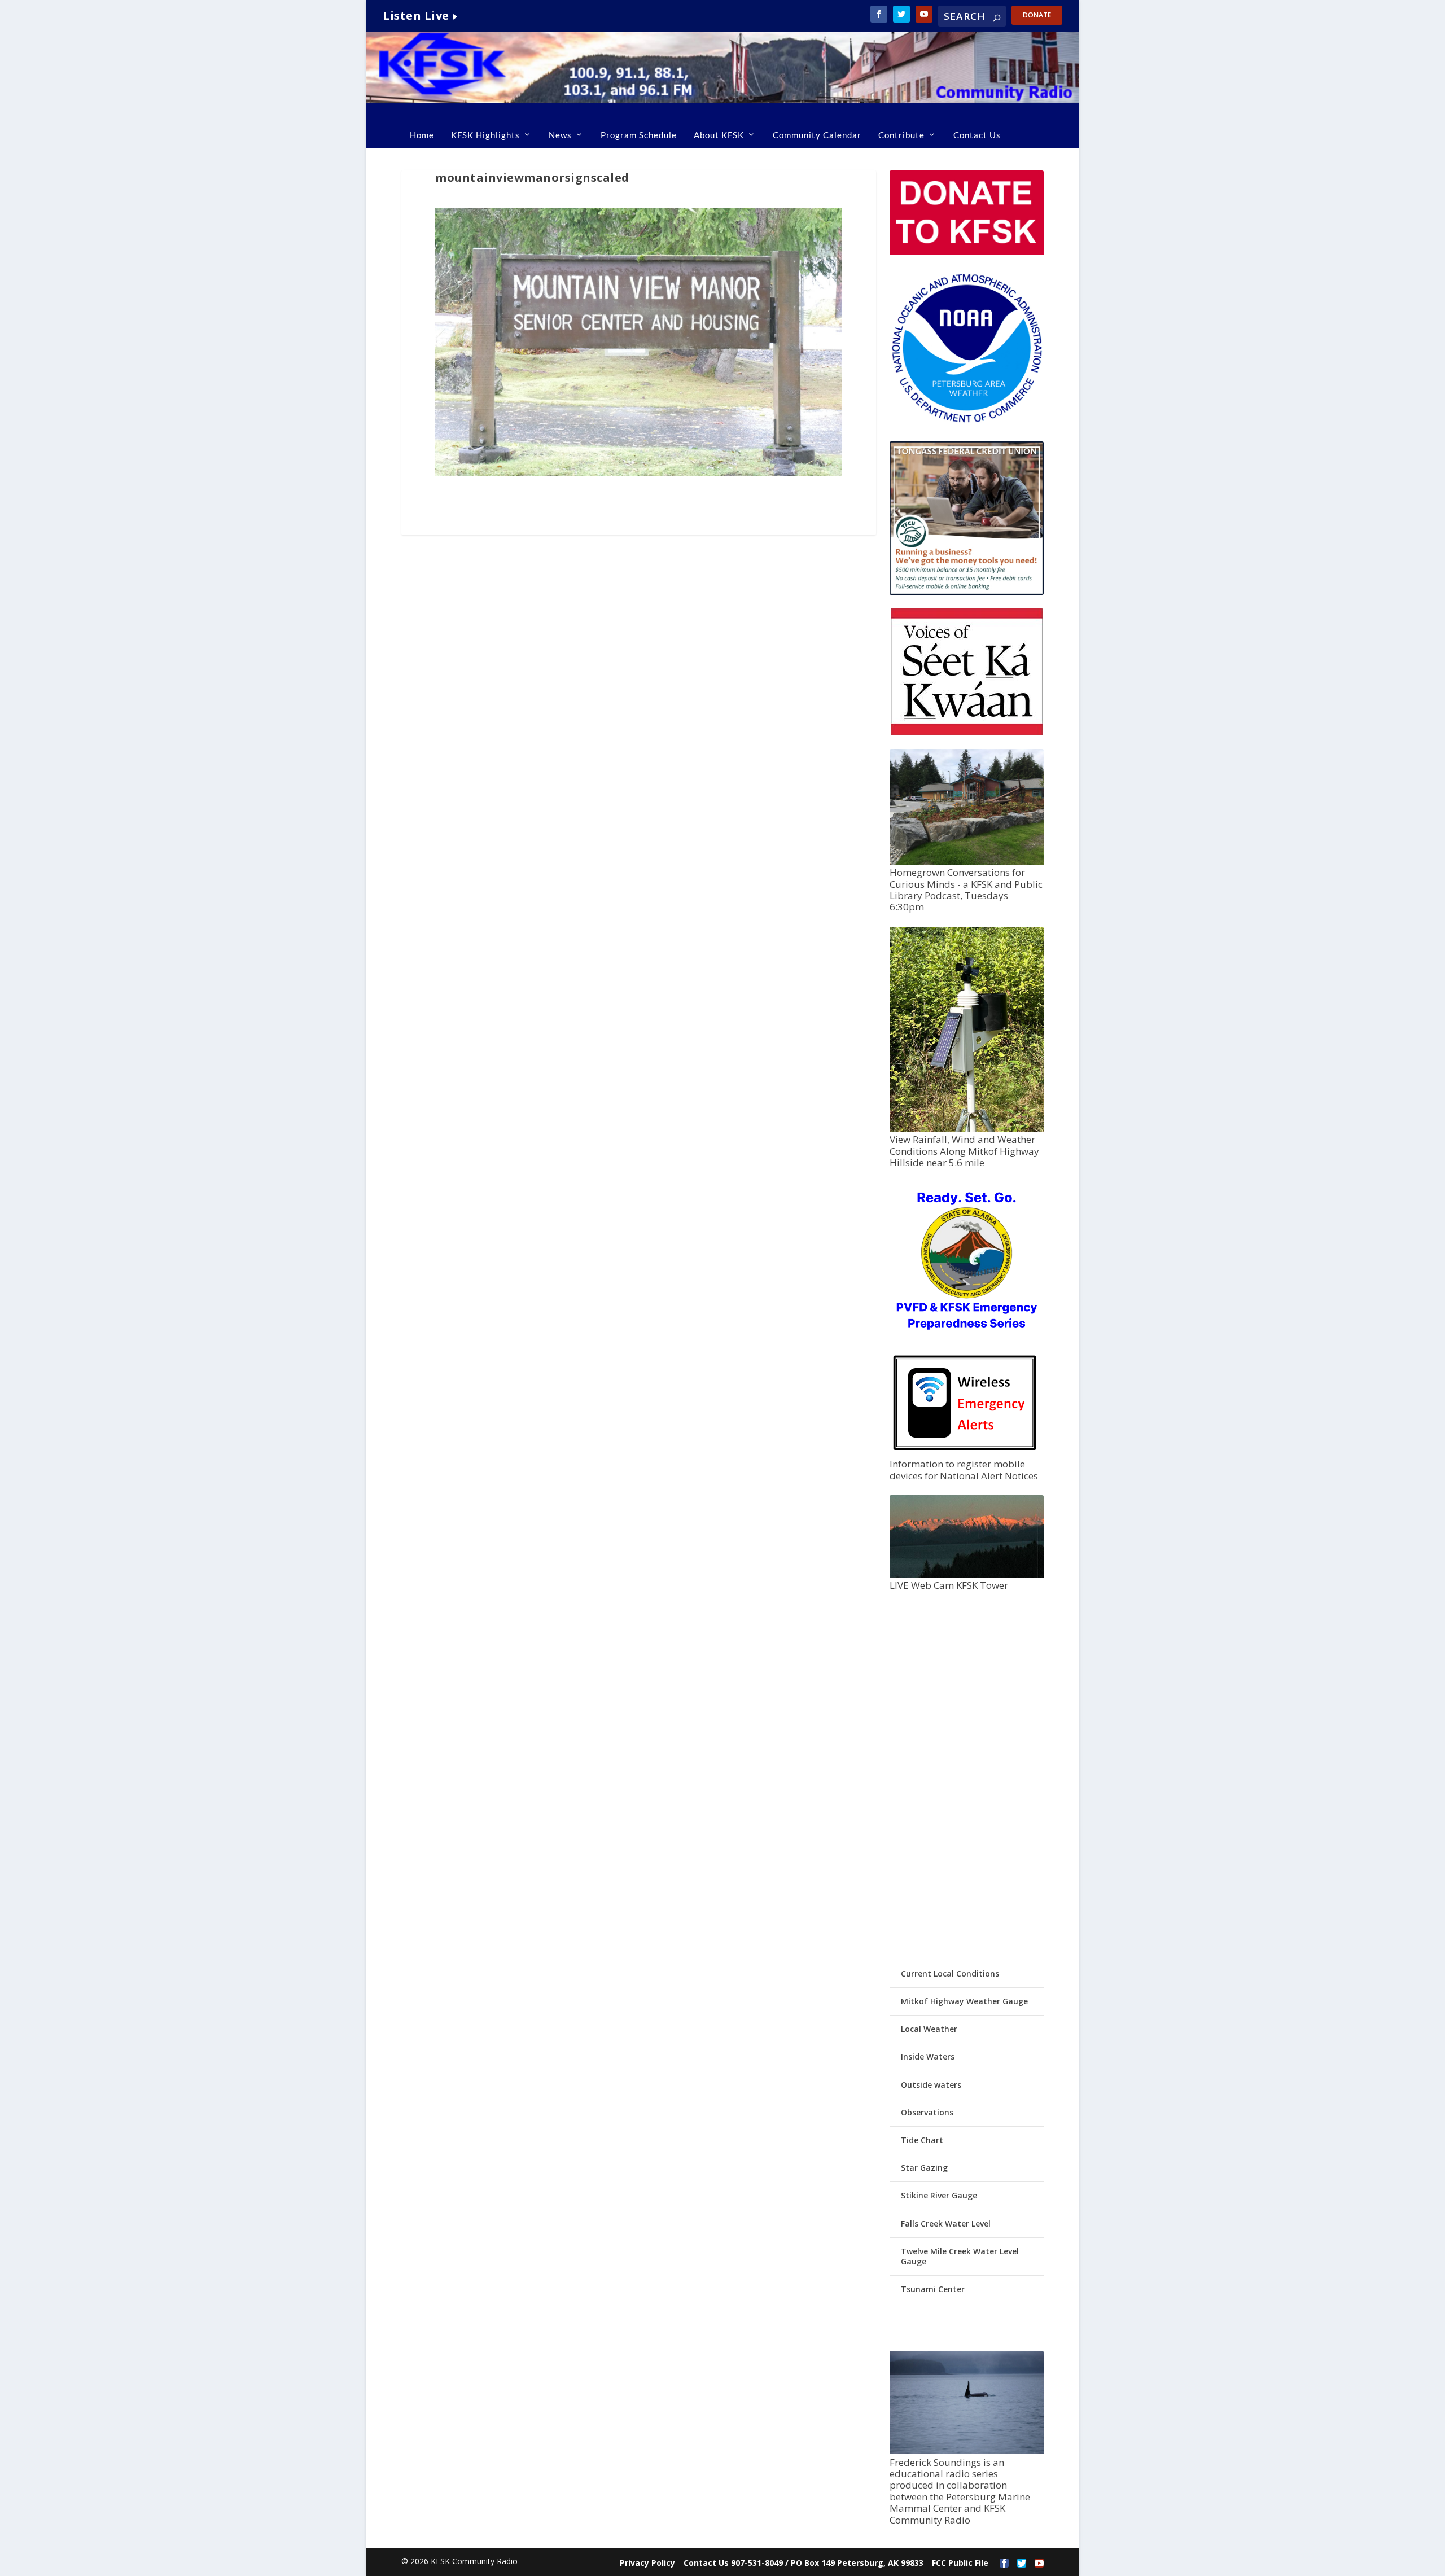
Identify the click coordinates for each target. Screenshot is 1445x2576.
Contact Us (977, 135)
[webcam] (966, 1574)
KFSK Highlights (485, 135)
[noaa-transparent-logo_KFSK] (966, 422)
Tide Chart (922, 2140)
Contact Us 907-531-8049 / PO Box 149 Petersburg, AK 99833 (803, 2563)
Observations (927, 2112)
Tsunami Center (933, 2289)
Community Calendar (817, 135)
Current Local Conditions (950, 1973)
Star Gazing (924, 2168)
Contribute (901, 135)
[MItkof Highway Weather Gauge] (966, 1129)
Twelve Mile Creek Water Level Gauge (960, 2256)
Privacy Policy (647, 2563)
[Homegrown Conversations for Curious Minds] (966, 862)
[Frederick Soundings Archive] (966, 2451)
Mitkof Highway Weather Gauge (964, 2001)
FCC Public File (960, 2563)
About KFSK (719, 135)
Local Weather (929, 2029)
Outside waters (931, 2085)
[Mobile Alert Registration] (965, 1453)
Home (422, 135)
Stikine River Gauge (939, 2195)
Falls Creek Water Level (946, 2224)
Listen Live (416, 16)
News (560, 135)
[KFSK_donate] (966, 252)
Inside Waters (928, 2056)
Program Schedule (639, 135)
